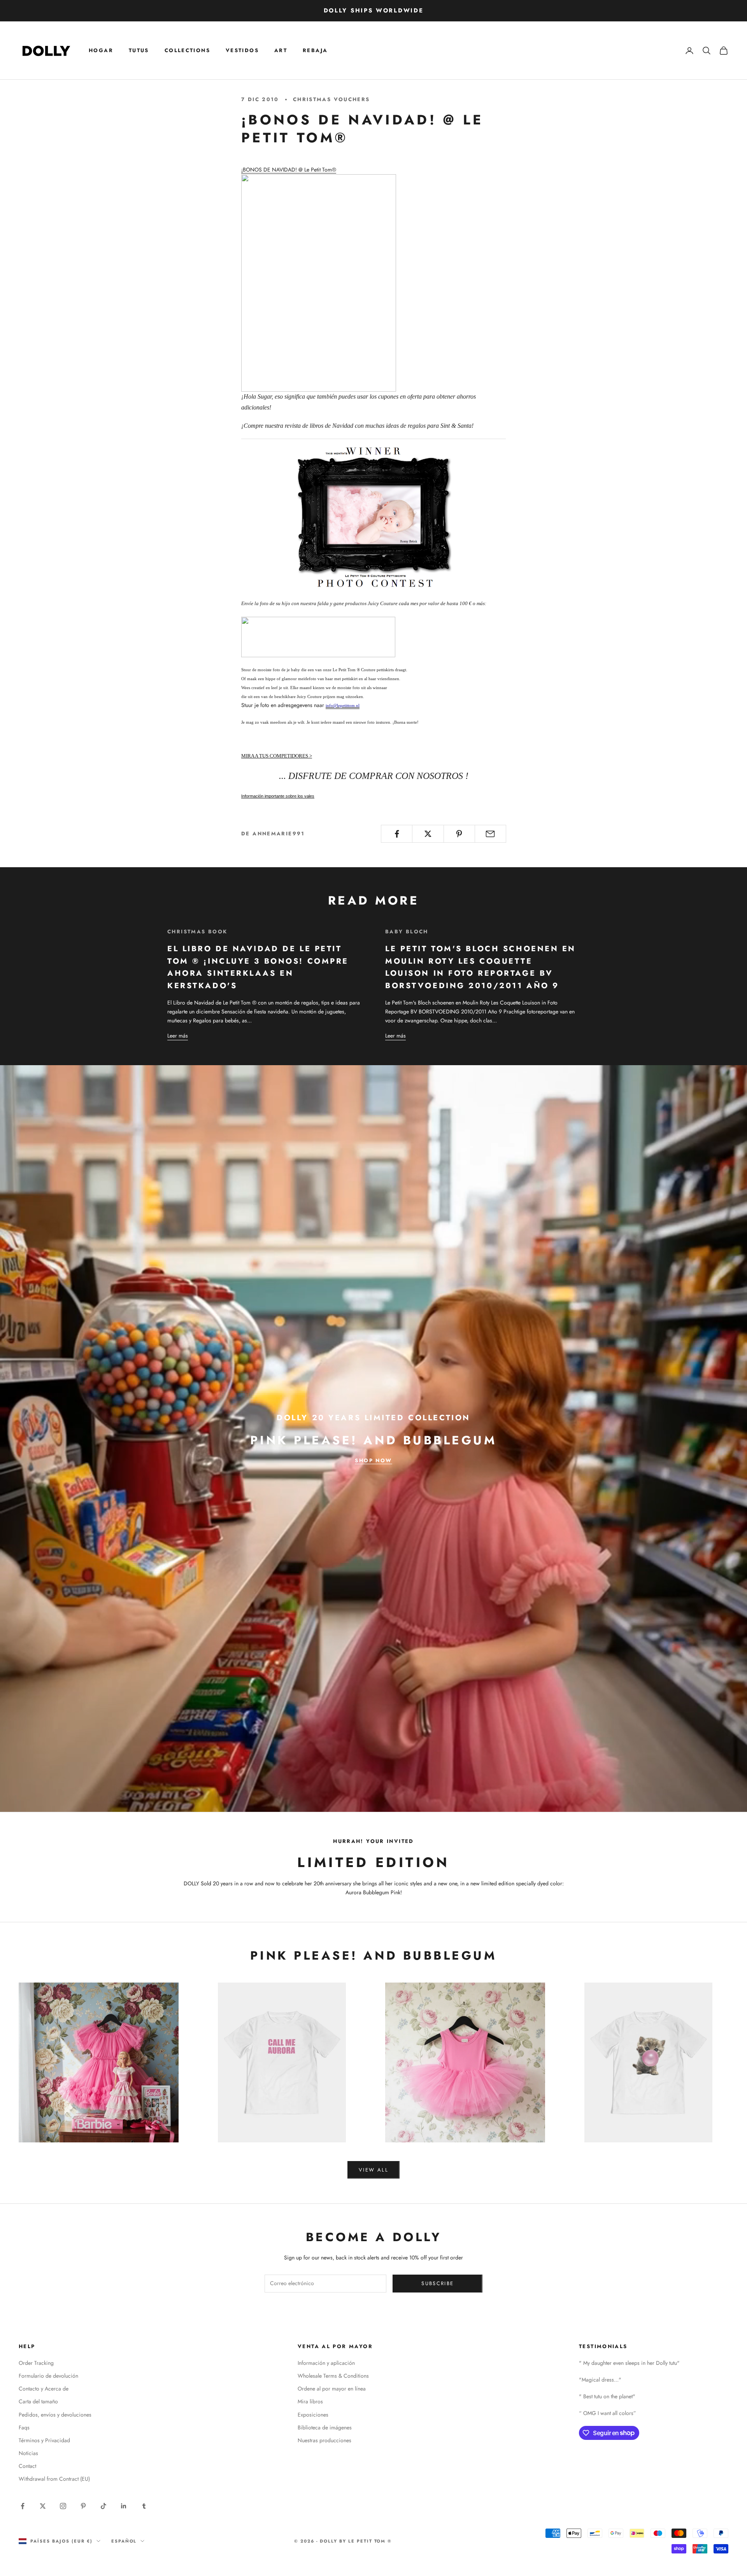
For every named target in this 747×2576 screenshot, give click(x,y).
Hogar (101, 50)
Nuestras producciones (324, 2440)
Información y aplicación (326, 2363)
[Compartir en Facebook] (397, 834)
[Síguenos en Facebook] (23, 2506)
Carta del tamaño (38, 2401)
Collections (187, 50)
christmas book (197, 932)
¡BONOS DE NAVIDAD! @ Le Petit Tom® (289, 170)
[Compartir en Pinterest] (459, 834)
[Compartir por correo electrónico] (490, 834)
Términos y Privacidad (44, 2440)
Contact (27, 2466)
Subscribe (438, 2283)
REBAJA (315, 50)
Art (281, 50)
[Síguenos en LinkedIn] (124, 2506)
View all (373, 2170)
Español (124, 2541)
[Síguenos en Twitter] (43, 2506)
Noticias (28, 2453)
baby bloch (407, 932)
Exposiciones (313, 2415)
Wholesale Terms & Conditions (333, 2376)
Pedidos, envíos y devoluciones (55, 2415)
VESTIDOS (242, 50)
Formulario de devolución (48, 2376)
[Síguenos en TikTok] (103, 2506)
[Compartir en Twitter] (428, 834)
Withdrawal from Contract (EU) (54, 2479)
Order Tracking (36, 2363)
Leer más (178, 1036)
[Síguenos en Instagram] (63, 2506)
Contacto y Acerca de (44, 2389)
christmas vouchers (331, 99)
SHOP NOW (373, 1460)
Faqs (24, 2427)
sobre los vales (278, 796)
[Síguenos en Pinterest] (83, 2506)
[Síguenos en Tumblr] (144, 2506)
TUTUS (139, 50)
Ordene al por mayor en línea (332, 2389)
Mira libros (310, 2401)
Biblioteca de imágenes (325, 2427)
